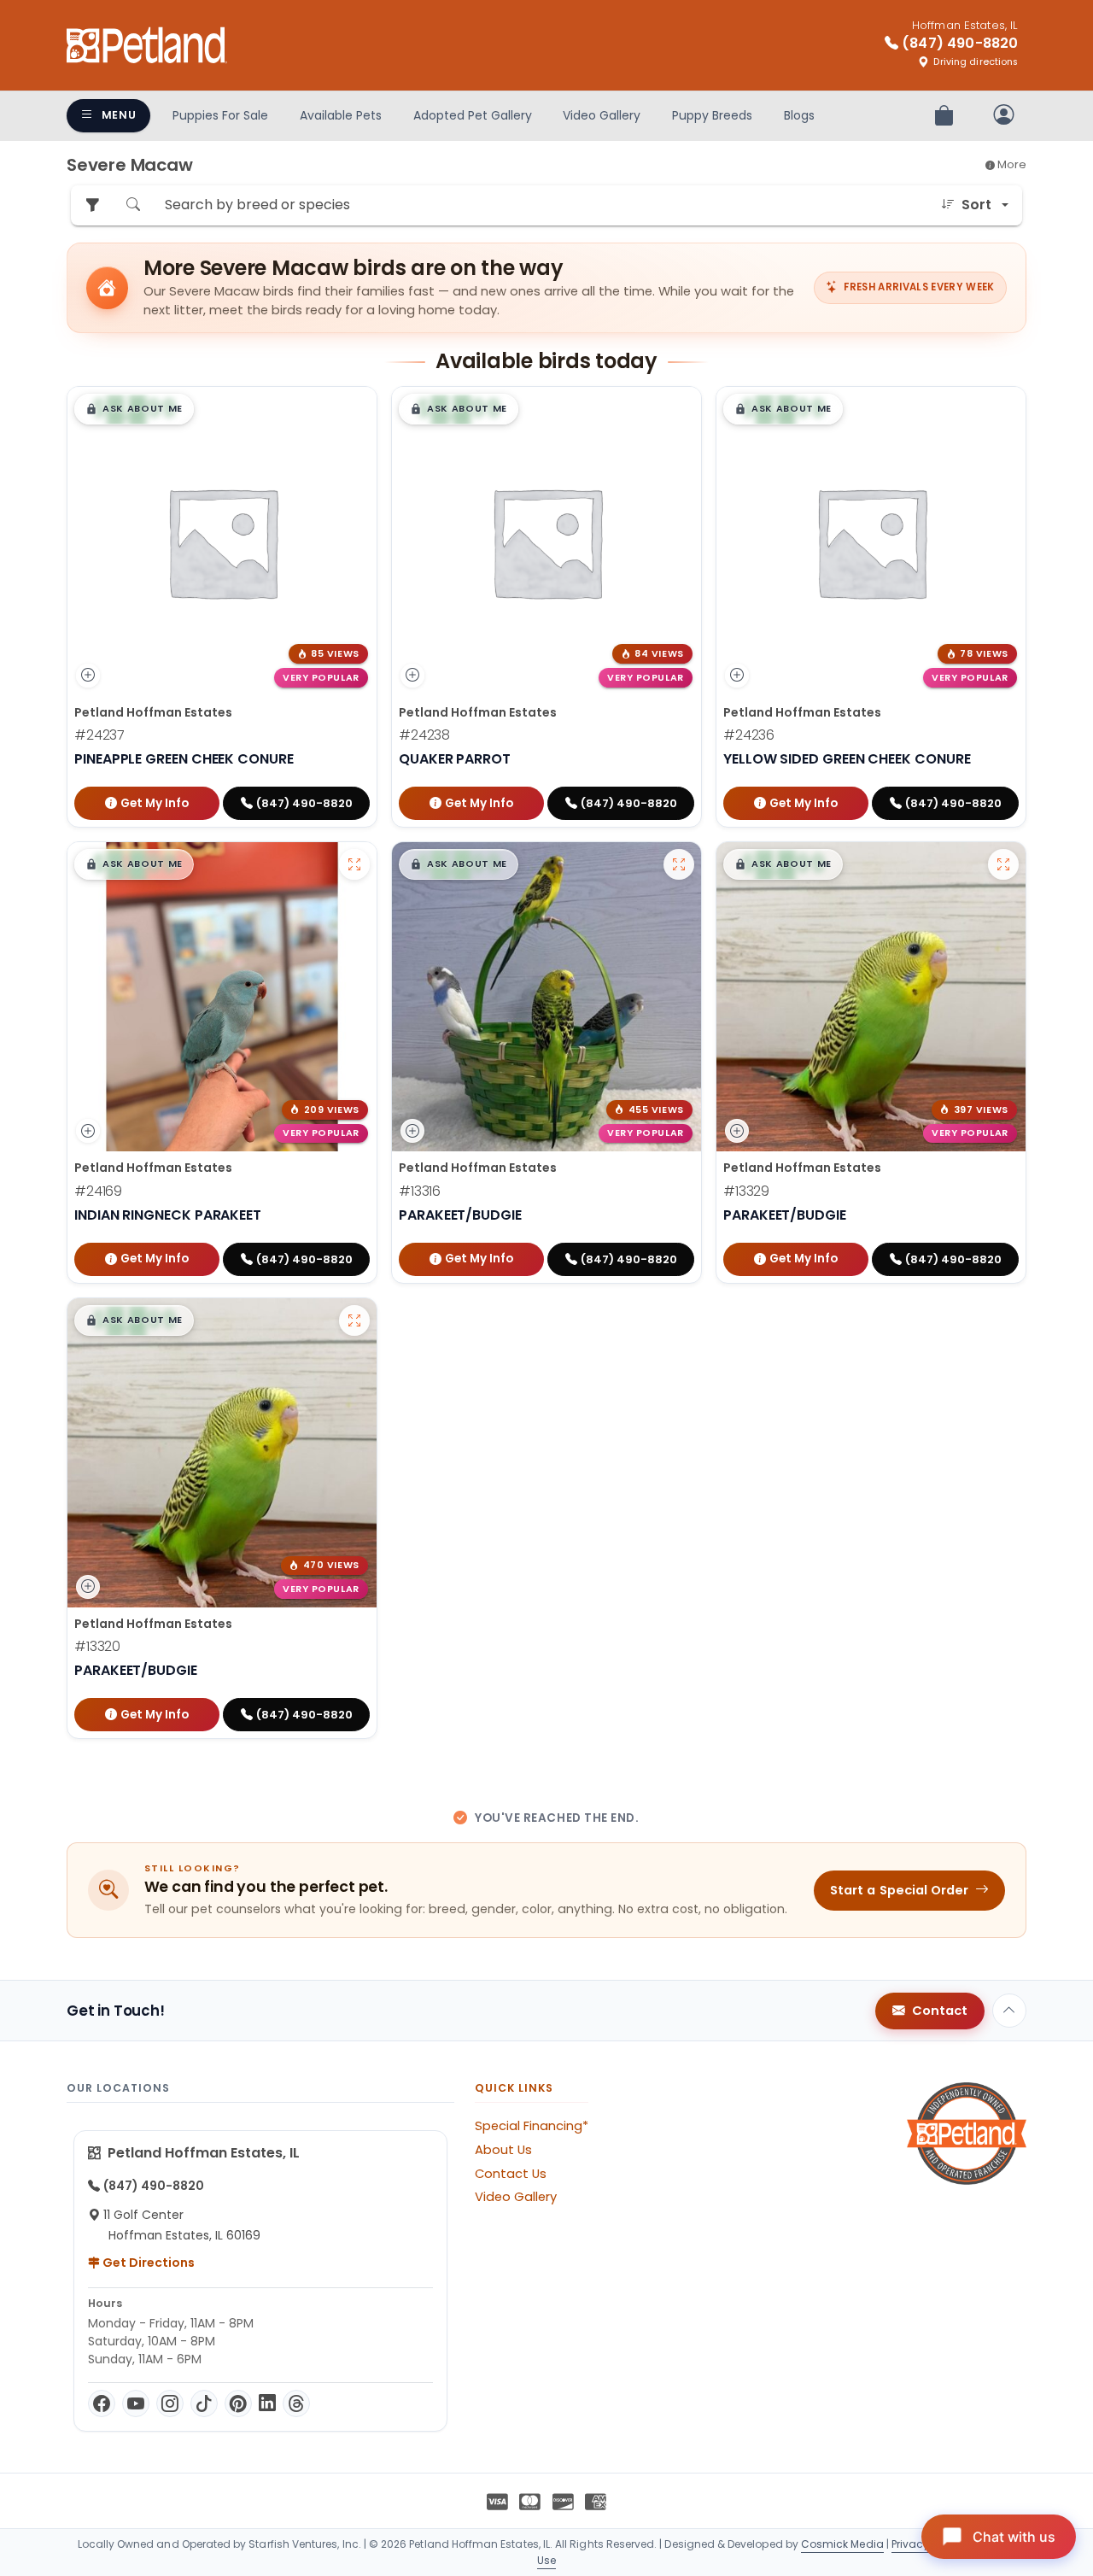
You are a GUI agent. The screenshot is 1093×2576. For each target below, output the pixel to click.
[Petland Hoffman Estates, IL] (147, 45)
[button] (134, 409)
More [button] (1011, 164)
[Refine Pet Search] (92, 205)
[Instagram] (170, 2403)
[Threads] (296, 2403)
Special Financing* (532, 2126)
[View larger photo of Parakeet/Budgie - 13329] (1003, 864)
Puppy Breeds (712, 115)
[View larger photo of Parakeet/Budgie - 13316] (679, 864)
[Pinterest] (238, 2403)
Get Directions (147, 2263)
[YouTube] (136, 2403)
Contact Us (511, 2174)
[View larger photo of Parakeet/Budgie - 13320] (354, 1320)
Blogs (799, 115)
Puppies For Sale (220, 115)
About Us (503, 2150)
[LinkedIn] (267, 2403)
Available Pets (341, 115)
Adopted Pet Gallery (473, 115)
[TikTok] (204, 2403)
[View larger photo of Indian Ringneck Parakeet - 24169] (354, 864)
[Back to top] (1009, 2011)
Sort (976, 205)
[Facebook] (102, 2403)
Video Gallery (602, 115)
